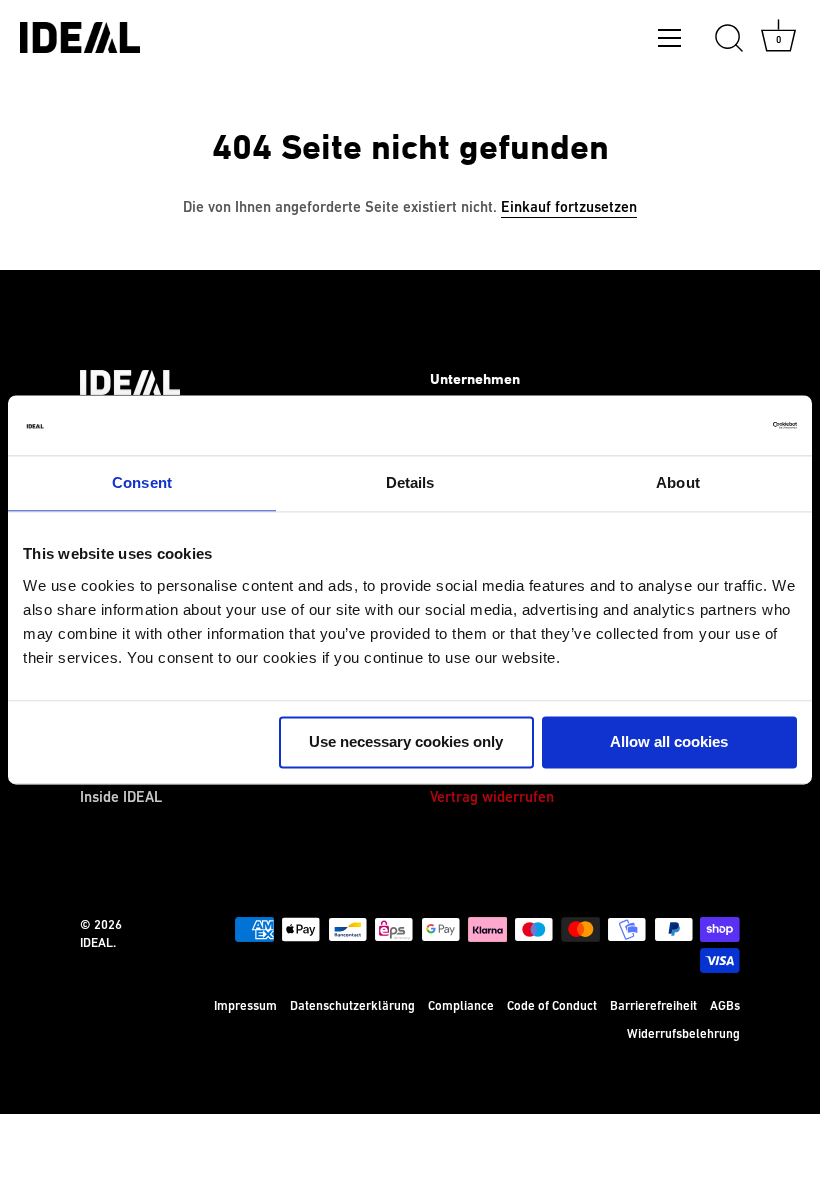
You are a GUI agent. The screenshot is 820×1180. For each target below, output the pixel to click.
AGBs (725, 1006)
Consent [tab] (142, 482)
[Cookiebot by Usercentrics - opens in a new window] (709, 425)
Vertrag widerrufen (492, 797)
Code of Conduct (552, 1006)
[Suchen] (729, 39)
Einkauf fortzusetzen (569, 207)
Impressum (245, 1006)
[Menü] (670, 42)
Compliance (461, 1006)
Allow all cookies (669, 741)
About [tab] (678, 482)
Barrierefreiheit (653, 1006)
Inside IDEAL (121, 797)
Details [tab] (410, 482)
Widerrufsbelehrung (683, 1034)
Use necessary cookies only (406, 741)
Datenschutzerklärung (352, 1006)
